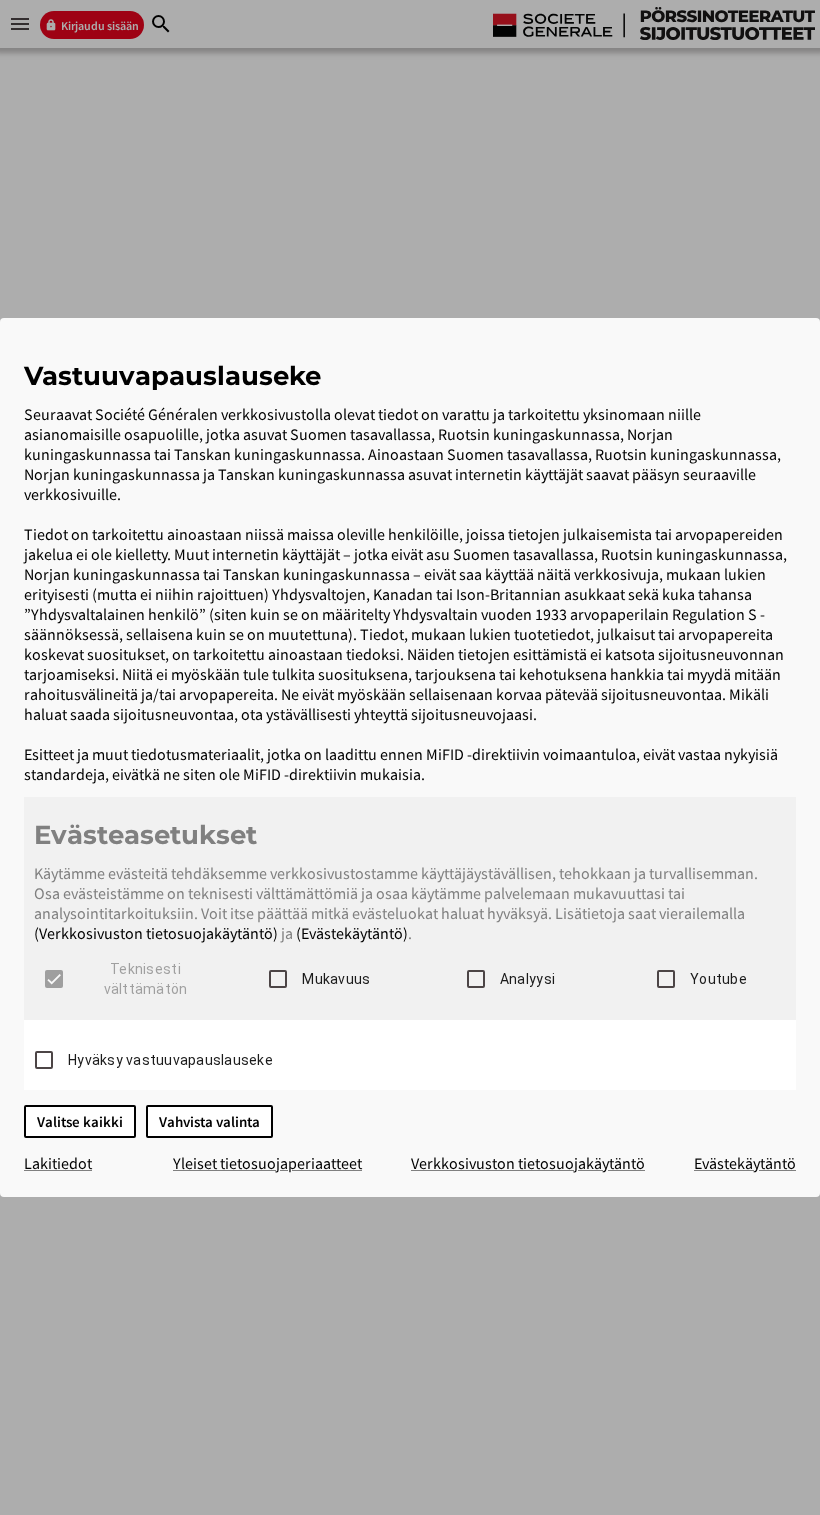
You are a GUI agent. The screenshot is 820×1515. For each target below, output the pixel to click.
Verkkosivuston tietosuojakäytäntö (528, 1163)
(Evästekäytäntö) (352, 933)
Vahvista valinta (209, 1121)
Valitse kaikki (80, 1121)
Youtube (718, 979)
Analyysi (527, 979)
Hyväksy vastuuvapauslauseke (170, 1060)
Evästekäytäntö (745, 1163)
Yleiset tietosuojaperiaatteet (267, 1163)
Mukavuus (336, 979)
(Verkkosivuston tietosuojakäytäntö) (156, 933)
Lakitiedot (58, 1163)
